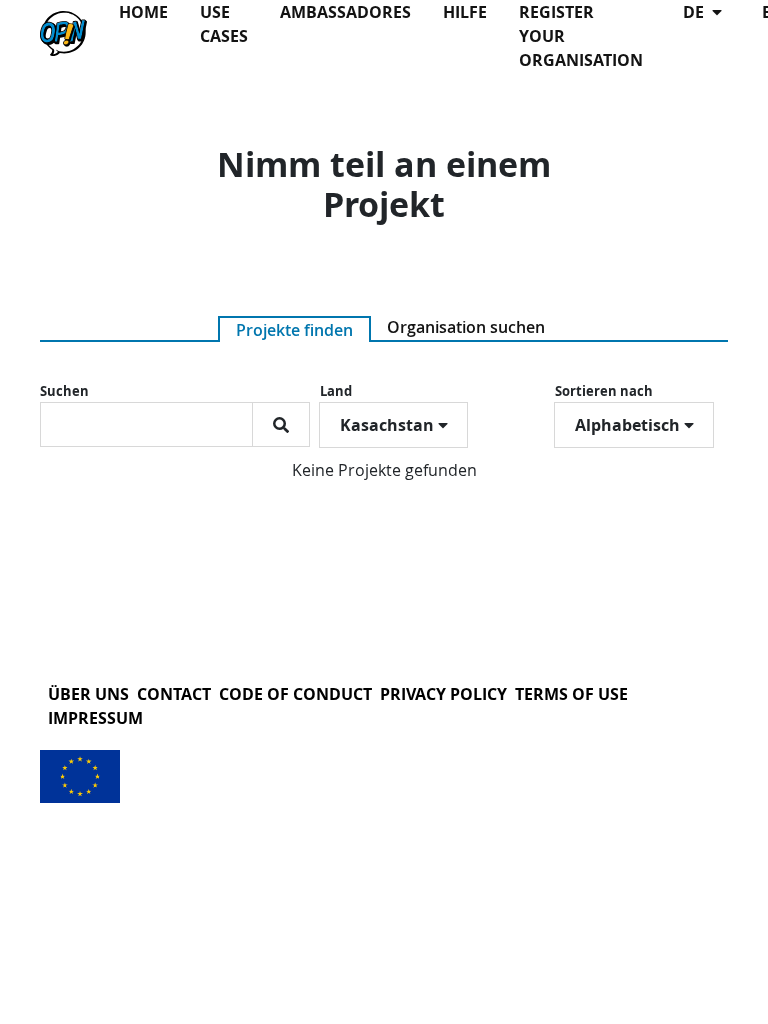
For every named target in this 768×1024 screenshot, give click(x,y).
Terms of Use (571, 694)
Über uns (88, 694)
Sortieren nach (604, 391)
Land (336, 391)
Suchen (64, 391)
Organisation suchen (466, 327)
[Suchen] (281, 424)
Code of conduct (295, 694)
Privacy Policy (443, 694)
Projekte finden (294, 330)
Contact (174, 694)
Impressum (95, 718)
